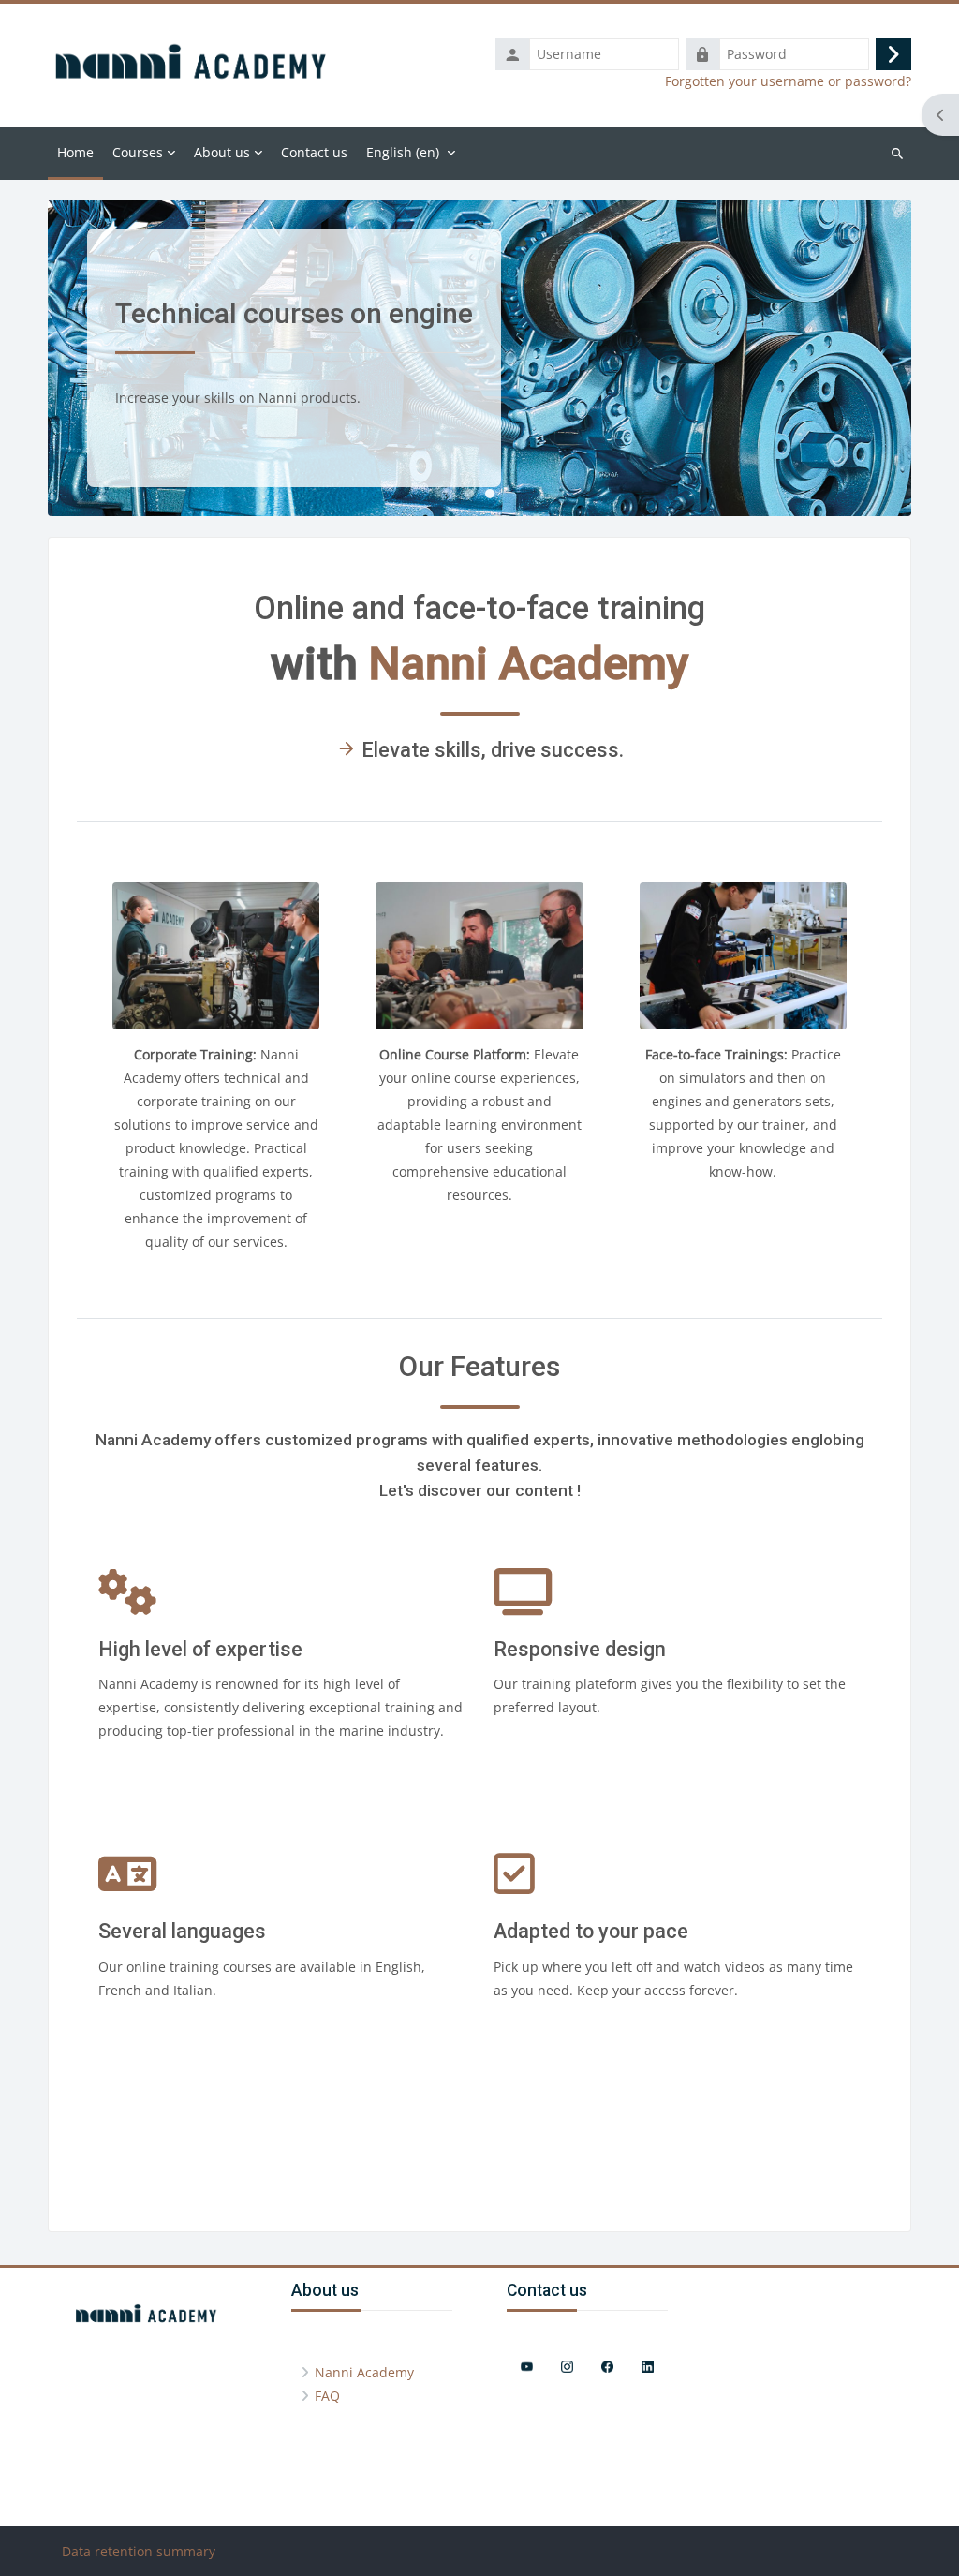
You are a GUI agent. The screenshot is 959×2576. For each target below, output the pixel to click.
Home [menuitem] (75, 152)
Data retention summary (139, 2551)
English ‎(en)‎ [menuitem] (403, 152)
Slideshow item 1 (490, 494)
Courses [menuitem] (138, 152)
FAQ (327, 2396)
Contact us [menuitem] (314, 152)
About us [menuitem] (222, 152)
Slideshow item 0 (469, 494)
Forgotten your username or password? (788, 81)
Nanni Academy (364, 2372)
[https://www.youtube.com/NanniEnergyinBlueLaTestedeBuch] (527, 2367)
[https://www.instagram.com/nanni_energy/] (567, 2367)
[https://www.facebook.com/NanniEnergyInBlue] (607, 2367)
